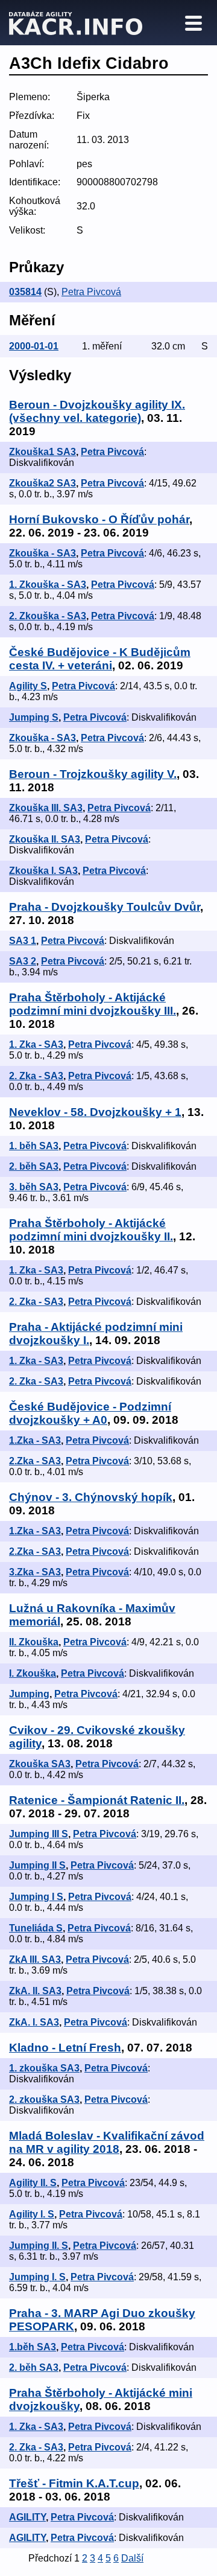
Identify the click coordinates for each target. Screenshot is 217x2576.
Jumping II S (37, 1865)
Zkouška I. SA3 (43, 871)
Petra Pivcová (91, 292)
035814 (25, 292)
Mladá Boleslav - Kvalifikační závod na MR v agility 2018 (107, 2142)
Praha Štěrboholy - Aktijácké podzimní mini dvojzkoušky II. (91, 1230)
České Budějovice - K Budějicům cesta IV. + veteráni (100, 659)
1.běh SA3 (33, 2347)
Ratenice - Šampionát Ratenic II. (97, 1800)
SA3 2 (23, 961)
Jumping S (34, 717)
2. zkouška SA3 (44, 2099)
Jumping (29, 1694)
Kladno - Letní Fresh (65, 2048)
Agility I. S (32, 2214)
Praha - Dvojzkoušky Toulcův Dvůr (105, 907)
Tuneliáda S (36, 1928)
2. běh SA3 (34, 1166)
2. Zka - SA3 (36, 1076)
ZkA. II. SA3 (35, 1991)
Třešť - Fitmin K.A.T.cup (74, 2483)
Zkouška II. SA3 (45, 839)
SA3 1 (23, 941)
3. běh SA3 (34, 1187)
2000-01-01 (34, 346)
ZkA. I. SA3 (34, 2022)
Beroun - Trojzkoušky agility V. (93, 774)
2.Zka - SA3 (35, 1461)
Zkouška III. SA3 (46, 808)
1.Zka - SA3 (35, 1440)
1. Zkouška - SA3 (48, 585)
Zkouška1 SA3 (42, 452)
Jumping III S (39, 1834)
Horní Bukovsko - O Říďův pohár (99, 519)
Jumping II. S (39, 2246)
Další (132, 2558)
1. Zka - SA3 (36, 1044)
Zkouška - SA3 (42, 553)
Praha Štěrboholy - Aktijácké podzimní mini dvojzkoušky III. (93, 1004)
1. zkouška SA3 (44, 2068)
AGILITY (27, 2517)
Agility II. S (33, 2183)
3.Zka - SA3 (35, 1572)
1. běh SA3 (34, 1146)
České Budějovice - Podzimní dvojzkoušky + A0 (90, 1413)
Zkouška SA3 (40, 1764)
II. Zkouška (34, 1642)
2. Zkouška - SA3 (48, 616)
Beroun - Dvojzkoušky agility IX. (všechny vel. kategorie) (97, 411)
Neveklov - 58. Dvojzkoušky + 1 (95, 1112)
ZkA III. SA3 (35, 1959)
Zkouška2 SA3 (42, 483)
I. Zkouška (33, 1673)
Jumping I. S (37, 2277)
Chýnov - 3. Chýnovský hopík (91, 1497)
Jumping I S (36, 1897)
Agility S (28, 686)
